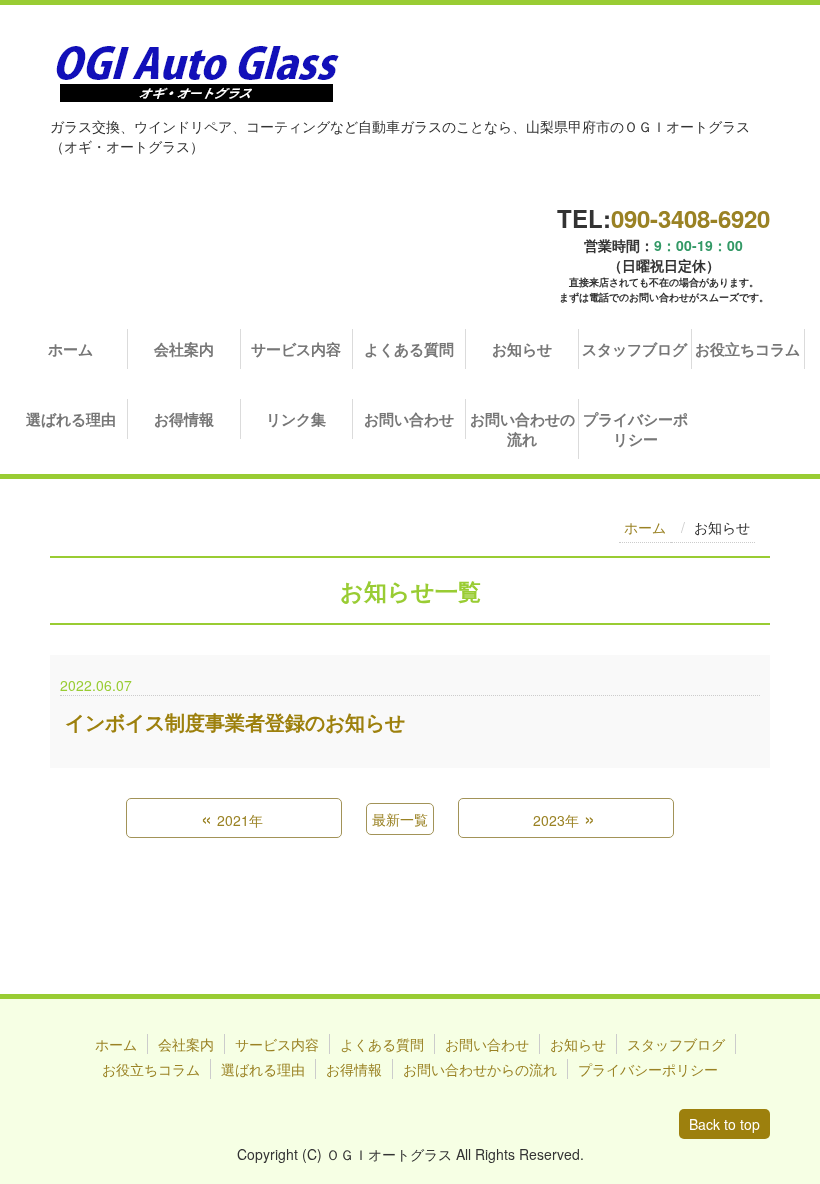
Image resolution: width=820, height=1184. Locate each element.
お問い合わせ (409, 419)
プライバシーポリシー (635, 429)
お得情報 (184, 419)
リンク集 (296, 419)
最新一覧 (400, 819)
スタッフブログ (634, 349)
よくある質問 (409, 349)
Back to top (724, 1124)
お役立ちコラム (747, 349)
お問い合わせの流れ (522, 429)
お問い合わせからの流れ (480, 1069)
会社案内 (184, 349)
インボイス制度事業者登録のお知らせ (235, 722)
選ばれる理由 (71, 419)
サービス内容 (296, 349)
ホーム (70, 349)
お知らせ (522, 349)
